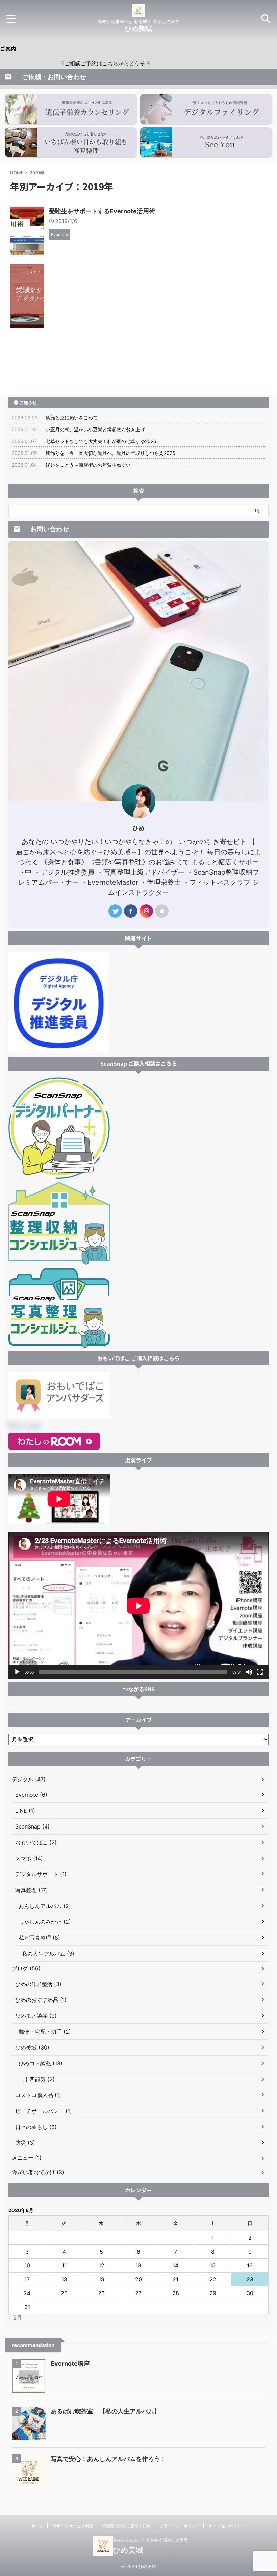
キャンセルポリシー (227, 2526)
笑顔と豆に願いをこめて (72, 418)
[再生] (17, 1672)
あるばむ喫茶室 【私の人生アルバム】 (105, 2411)
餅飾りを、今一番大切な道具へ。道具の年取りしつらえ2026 (110, 453)
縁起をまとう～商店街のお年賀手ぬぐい (88, 465)
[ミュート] (249, 1672)
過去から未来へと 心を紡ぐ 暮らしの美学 (150, 2540)
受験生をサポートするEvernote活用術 (102, 211)
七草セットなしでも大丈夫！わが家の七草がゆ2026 (101, 441)
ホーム (38, 2526)
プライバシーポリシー (180, 2526)
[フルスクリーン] (260, 1672)
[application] (138, 1606)
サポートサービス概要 (73, 2526)
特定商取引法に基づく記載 (126, 2526)
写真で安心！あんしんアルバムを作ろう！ (108, 2459)
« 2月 (15, 2317)
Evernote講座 (70, 2364)
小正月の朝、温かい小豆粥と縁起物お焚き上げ (95, 429)
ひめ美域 (138, 29)
